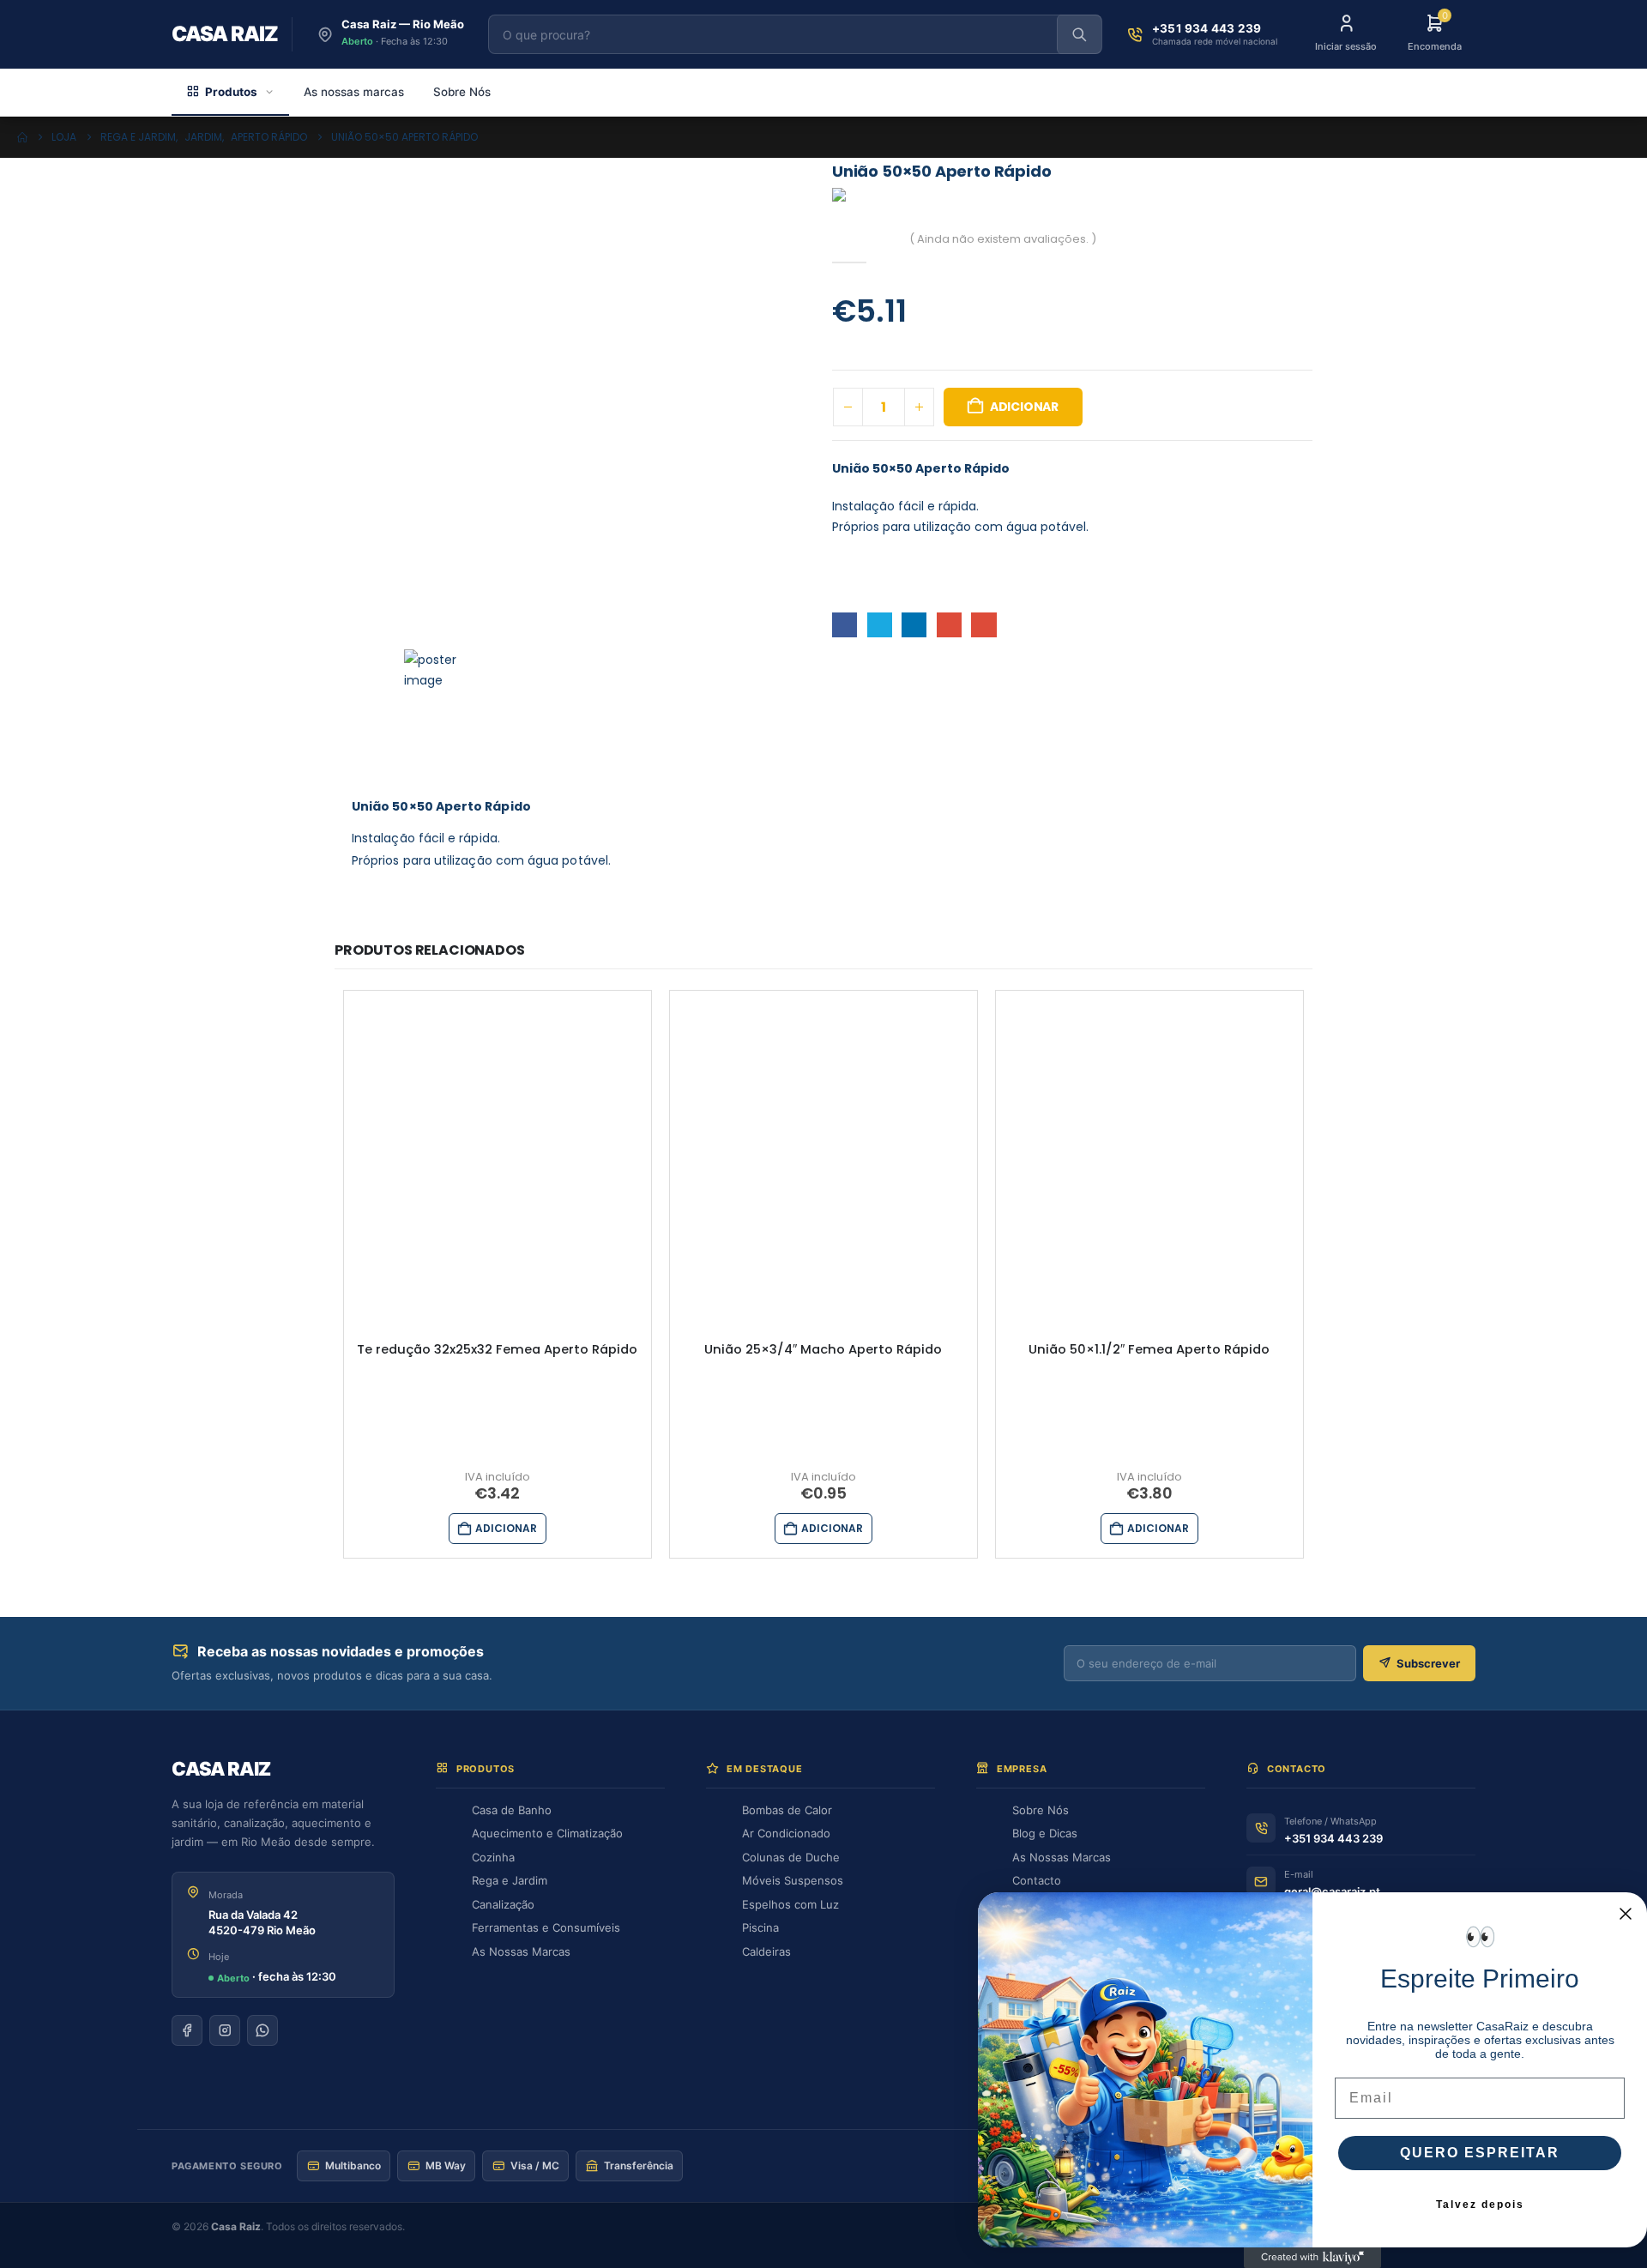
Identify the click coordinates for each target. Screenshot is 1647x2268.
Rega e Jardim (510, 1880)
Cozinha (493, 1857)
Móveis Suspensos (793, 1880)
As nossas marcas (354, 92)
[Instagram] (225, 2030)
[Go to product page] (498, 1144)
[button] (435, 669)
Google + (949, 625)
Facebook (845, 625)
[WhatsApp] (262, 2030)
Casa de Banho (512, 1810)
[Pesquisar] (1079, 34)
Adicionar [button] (506, 1528)
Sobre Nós (462, 92)
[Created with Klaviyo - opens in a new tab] (1312, 2258)
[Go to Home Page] (22, 137)
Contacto (1037, 1880)
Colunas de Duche (791, 1857)
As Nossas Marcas (521, 1951)
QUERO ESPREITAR (1480, 2153)
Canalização (503, 1904)
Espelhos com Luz (790, 1904)
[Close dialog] (1626, 1914)
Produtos (231, 92)
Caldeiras (766, 1951)
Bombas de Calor (787, 1810)
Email (983, 625)
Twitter (880, 625)
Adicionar (1024, 407)
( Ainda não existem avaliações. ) (1003, 239)
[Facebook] (187, 2030)
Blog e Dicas (1045, 1833)
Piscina (760, 1927)
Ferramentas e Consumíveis (546, 1927)
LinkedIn (914, 625)
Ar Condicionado (786, 1833)
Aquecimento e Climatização (547, 1833)
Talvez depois (1480, 2205)
